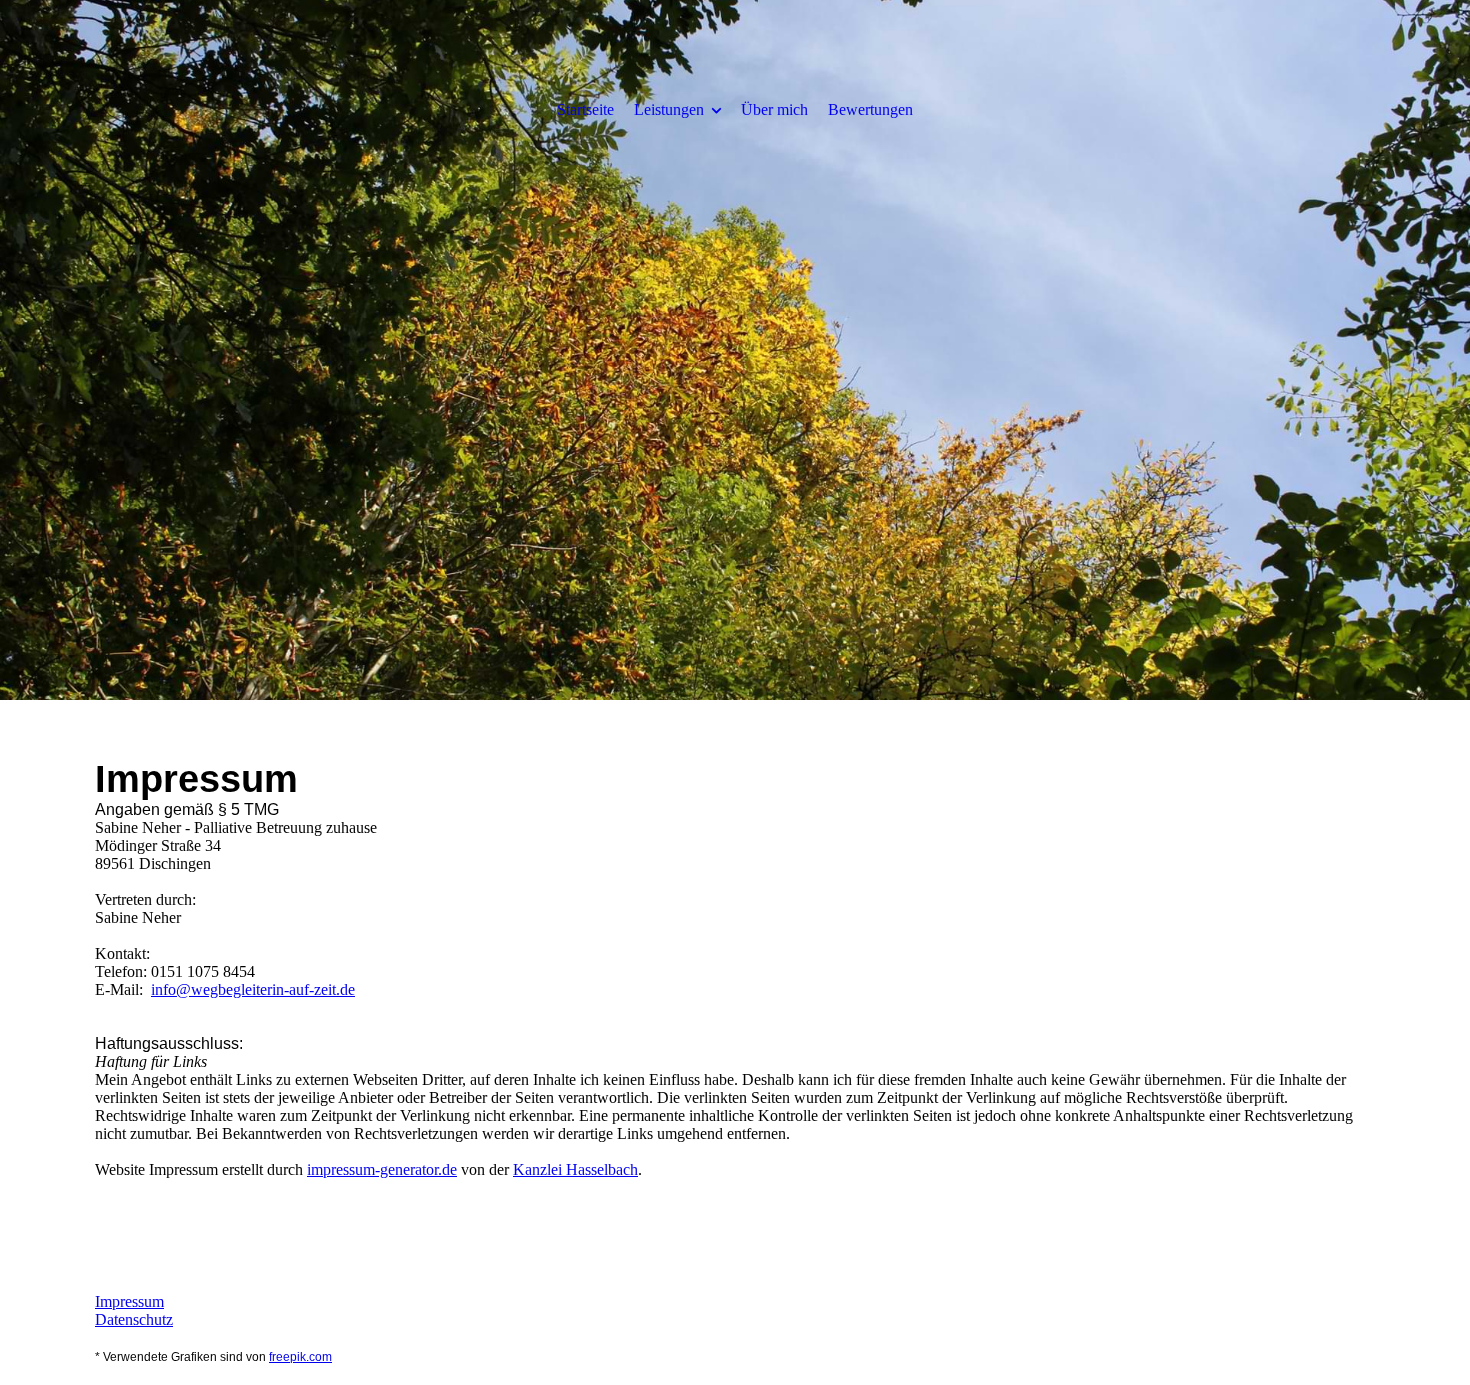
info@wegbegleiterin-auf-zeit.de (253, 989)
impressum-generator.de (382, 1169)
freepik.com (300, 1357)
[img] (735, 350)
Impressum (129, 1301)
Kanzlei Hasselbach (575, 1169)
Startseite (585, 109)
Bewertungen (870, 109)
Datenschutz (134, 1319)
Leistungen (669, 109)
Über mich (774, 109)
